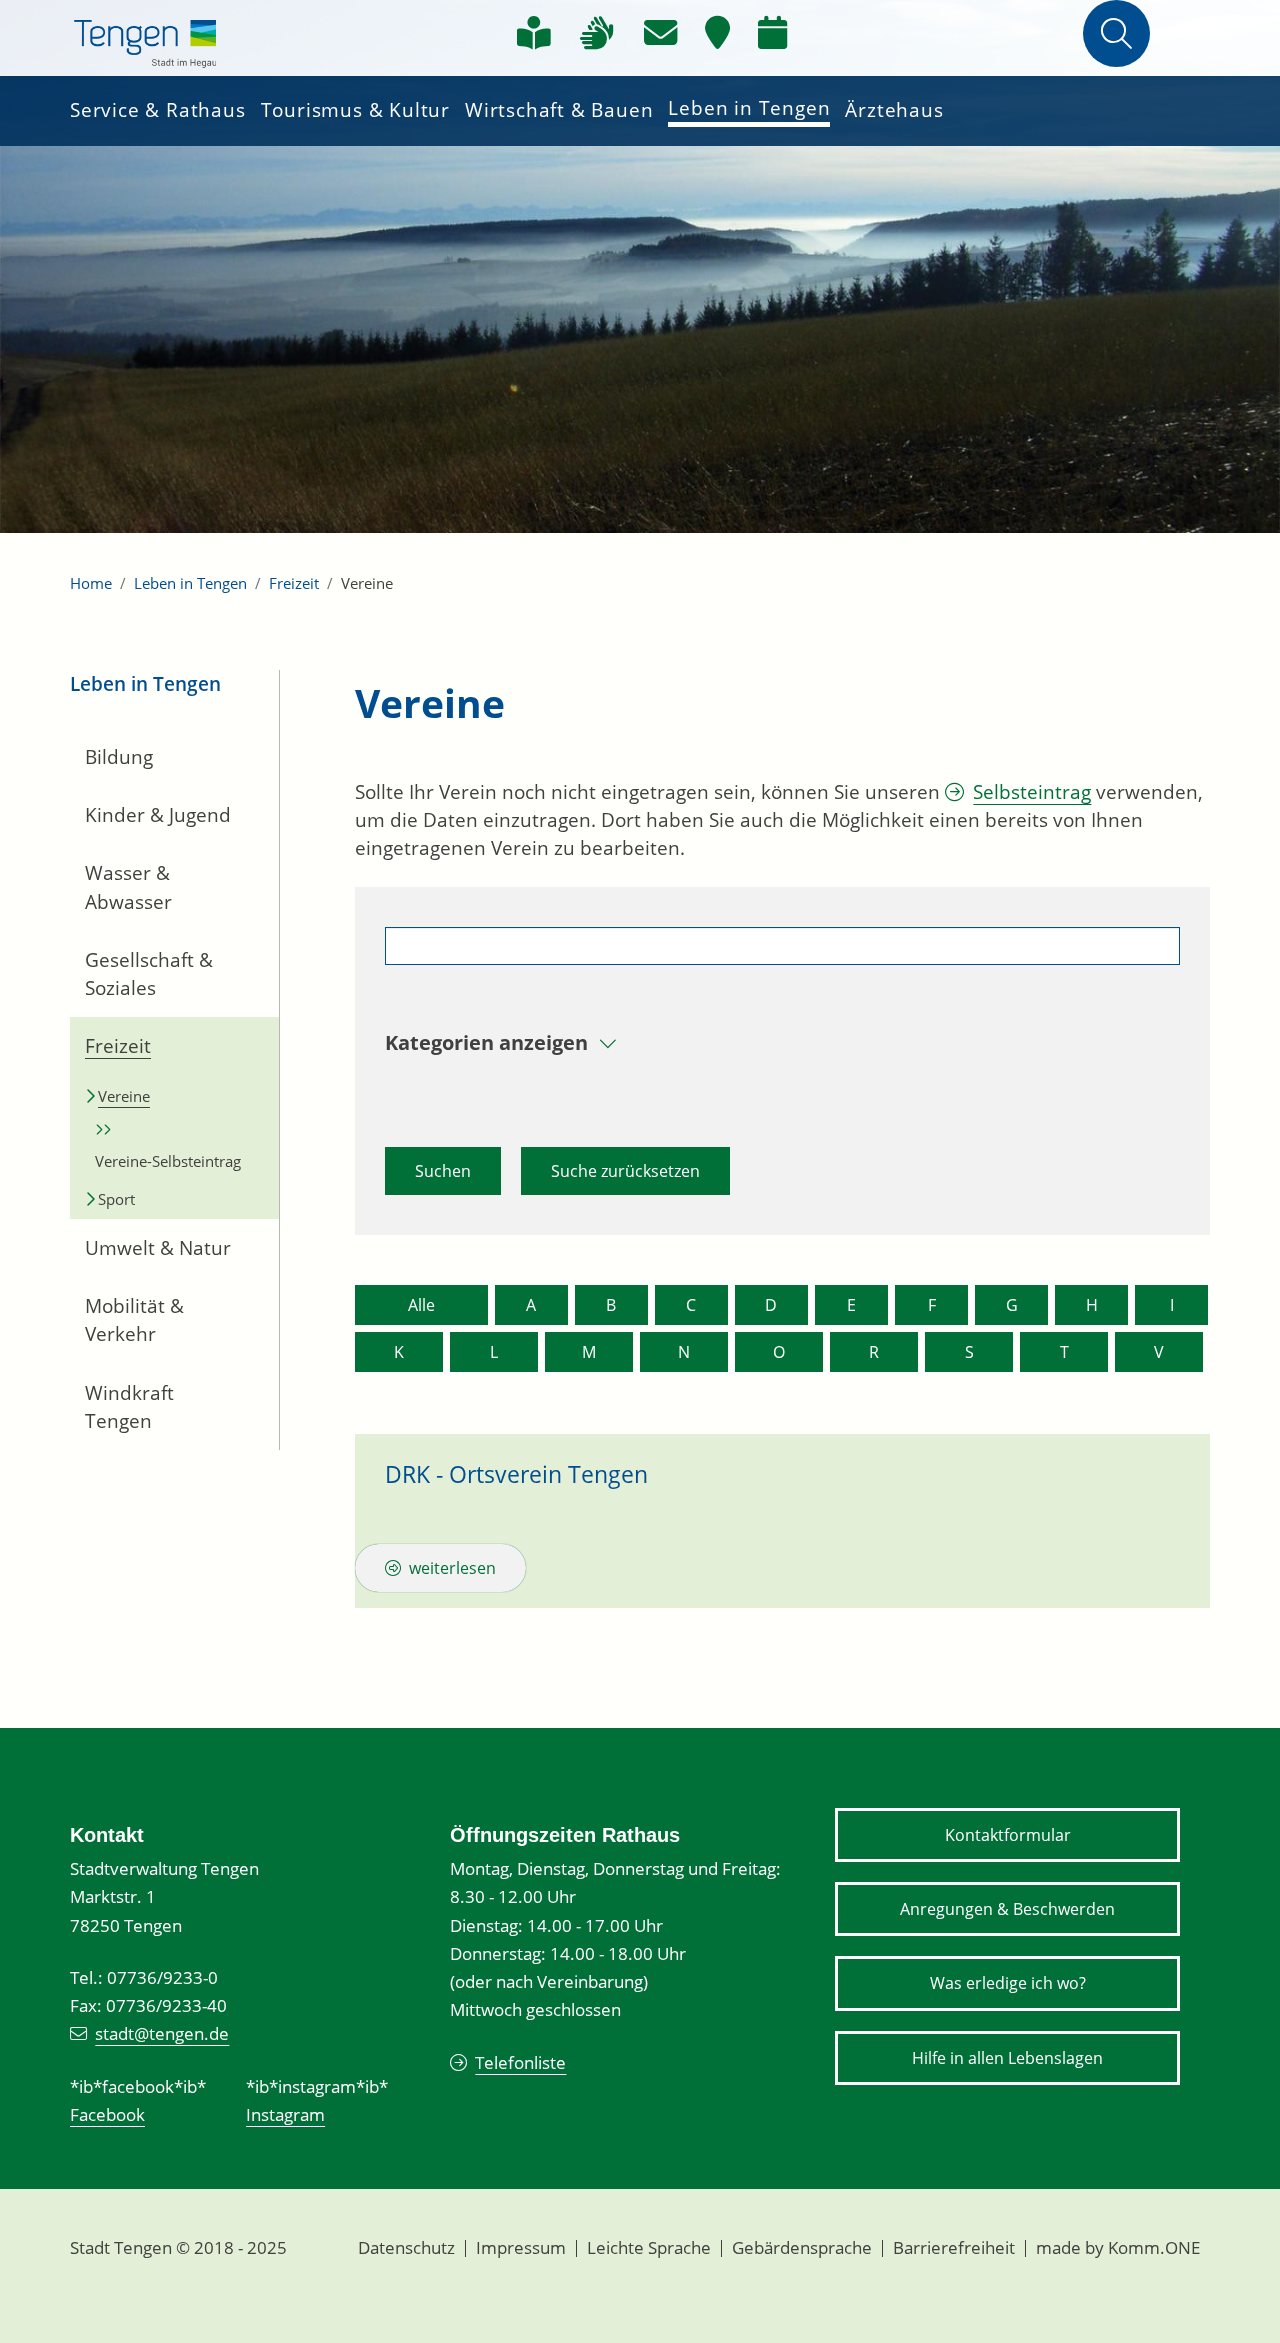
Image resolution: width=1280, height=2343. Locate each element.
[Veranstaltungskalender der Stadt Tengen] (772, 32)
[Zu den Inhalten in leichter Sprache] (533, 32)
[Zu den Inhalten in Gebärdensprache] (597, 32)
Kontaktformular (1008, 1835)
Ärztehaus (894, 110)
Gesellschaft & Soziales (149, 974)
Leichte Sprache (649, 2247)
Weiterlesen (452, 1568)
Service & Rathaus (158, 110)
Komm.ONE (1154, 2247)
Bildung (119, 757)
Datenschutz (406, 2247)
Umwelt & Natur (158, 1248)
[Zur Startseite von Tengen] (145, 39)
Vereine (124, 1096)
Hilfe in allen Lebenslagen (1007, 2058)
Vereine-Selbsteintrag (168, 1161)
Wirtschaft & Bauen (559, 110)
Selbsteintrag (1032, 792)
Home (91, 583)
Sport (116, 1199)
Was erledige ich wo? (1008, 1983)
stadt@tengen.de (162, 2033)
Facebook (107, 2114)
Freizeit (294, 583)
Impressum (521, 2247)
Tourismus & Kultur (355, 110)
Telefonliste (520, 2062)
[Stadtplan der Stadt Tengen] (717, 32)
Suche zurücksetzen (625, 1171)
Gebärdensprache (802, 2247)
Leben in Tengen (749, 108)
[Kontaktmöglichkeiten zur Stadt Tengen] (660, 32)
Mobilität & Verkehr (134, 1320)
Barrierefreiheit (954, 2247)
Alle (421, 1305)
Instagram (285, 2114)
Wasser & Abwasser (128, 887)
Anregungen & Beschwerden (1007, 1909)
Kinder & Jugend (158, 815)
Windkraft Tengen (129, 1407)
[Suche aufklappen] (1116, 33)
